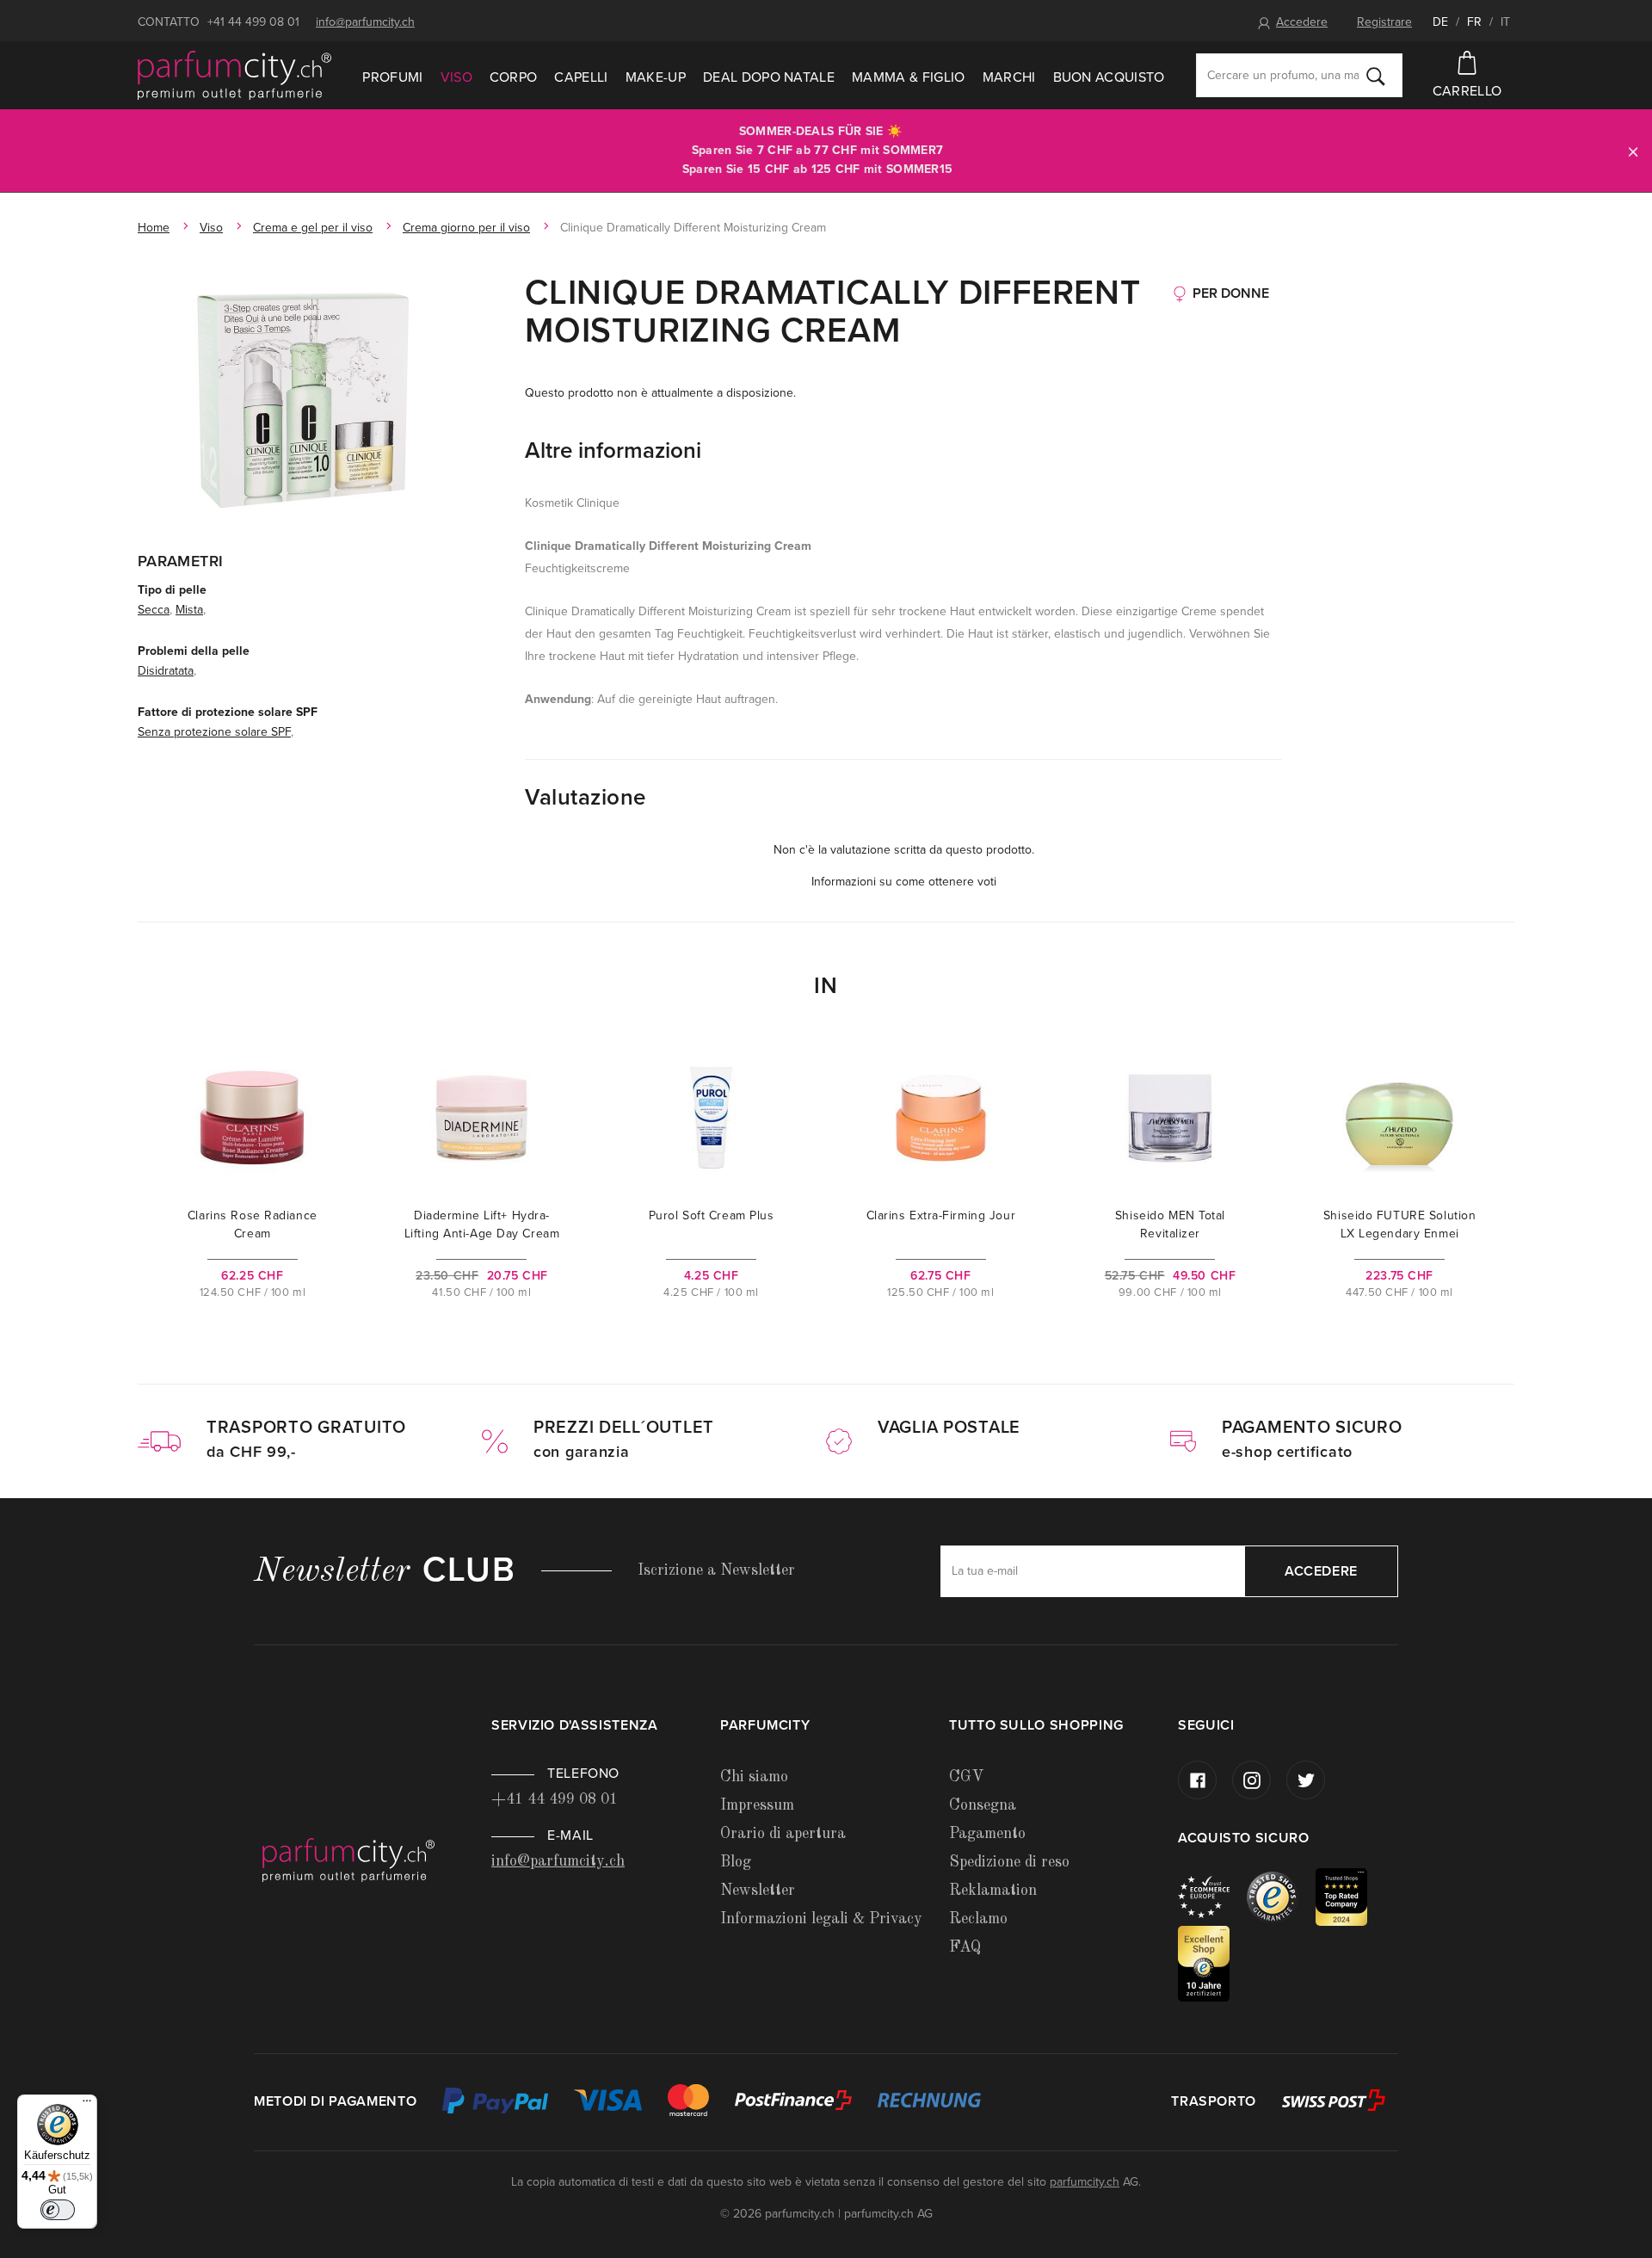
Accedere (1302, 22)
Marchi (1009, 77)
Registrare (1384, 22)
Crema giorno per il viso (466, 228)
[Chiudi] (1633, 151)
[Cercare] (1376, 76)
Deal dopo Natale (769, 77)
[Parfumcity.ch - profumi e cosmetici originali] (234, 76)
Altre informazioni (613, 450)
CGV (966, 1777)
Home (154, 228)
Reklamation (993, 1891)
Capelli (581, 77)
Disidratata (166, 671)
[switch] (58, 2210)
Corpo (514, 77)
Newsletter (758, 1891)
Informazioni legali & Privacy (821, 1919)
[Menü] (87, 2105)
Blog (736, 1862)
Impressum (757, 1805)
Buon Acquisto (1109, 77)
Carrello (1467, 91)
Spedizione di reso (1009, 1862)
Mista (189, 610)
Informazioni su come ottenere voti (904, 882)
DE (1440, 22)
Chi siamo (754, 1777)
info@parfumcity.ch (365, 22)
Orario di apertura (783, 1834)
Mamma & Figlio (908, 77)
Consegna (983, 1805)
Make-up (656, 77)
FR (1474, 22)
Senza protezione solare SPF (214, 732)
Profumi (392, 77)
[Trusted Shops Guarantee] (1281, 1896)
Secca (154, 610)
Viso (456, 77)
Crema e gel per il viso (313, 228)
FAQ (965, 1947)
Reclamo (978, 1919)
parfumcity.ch (1085, 2182)
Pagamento (987, 1834)
